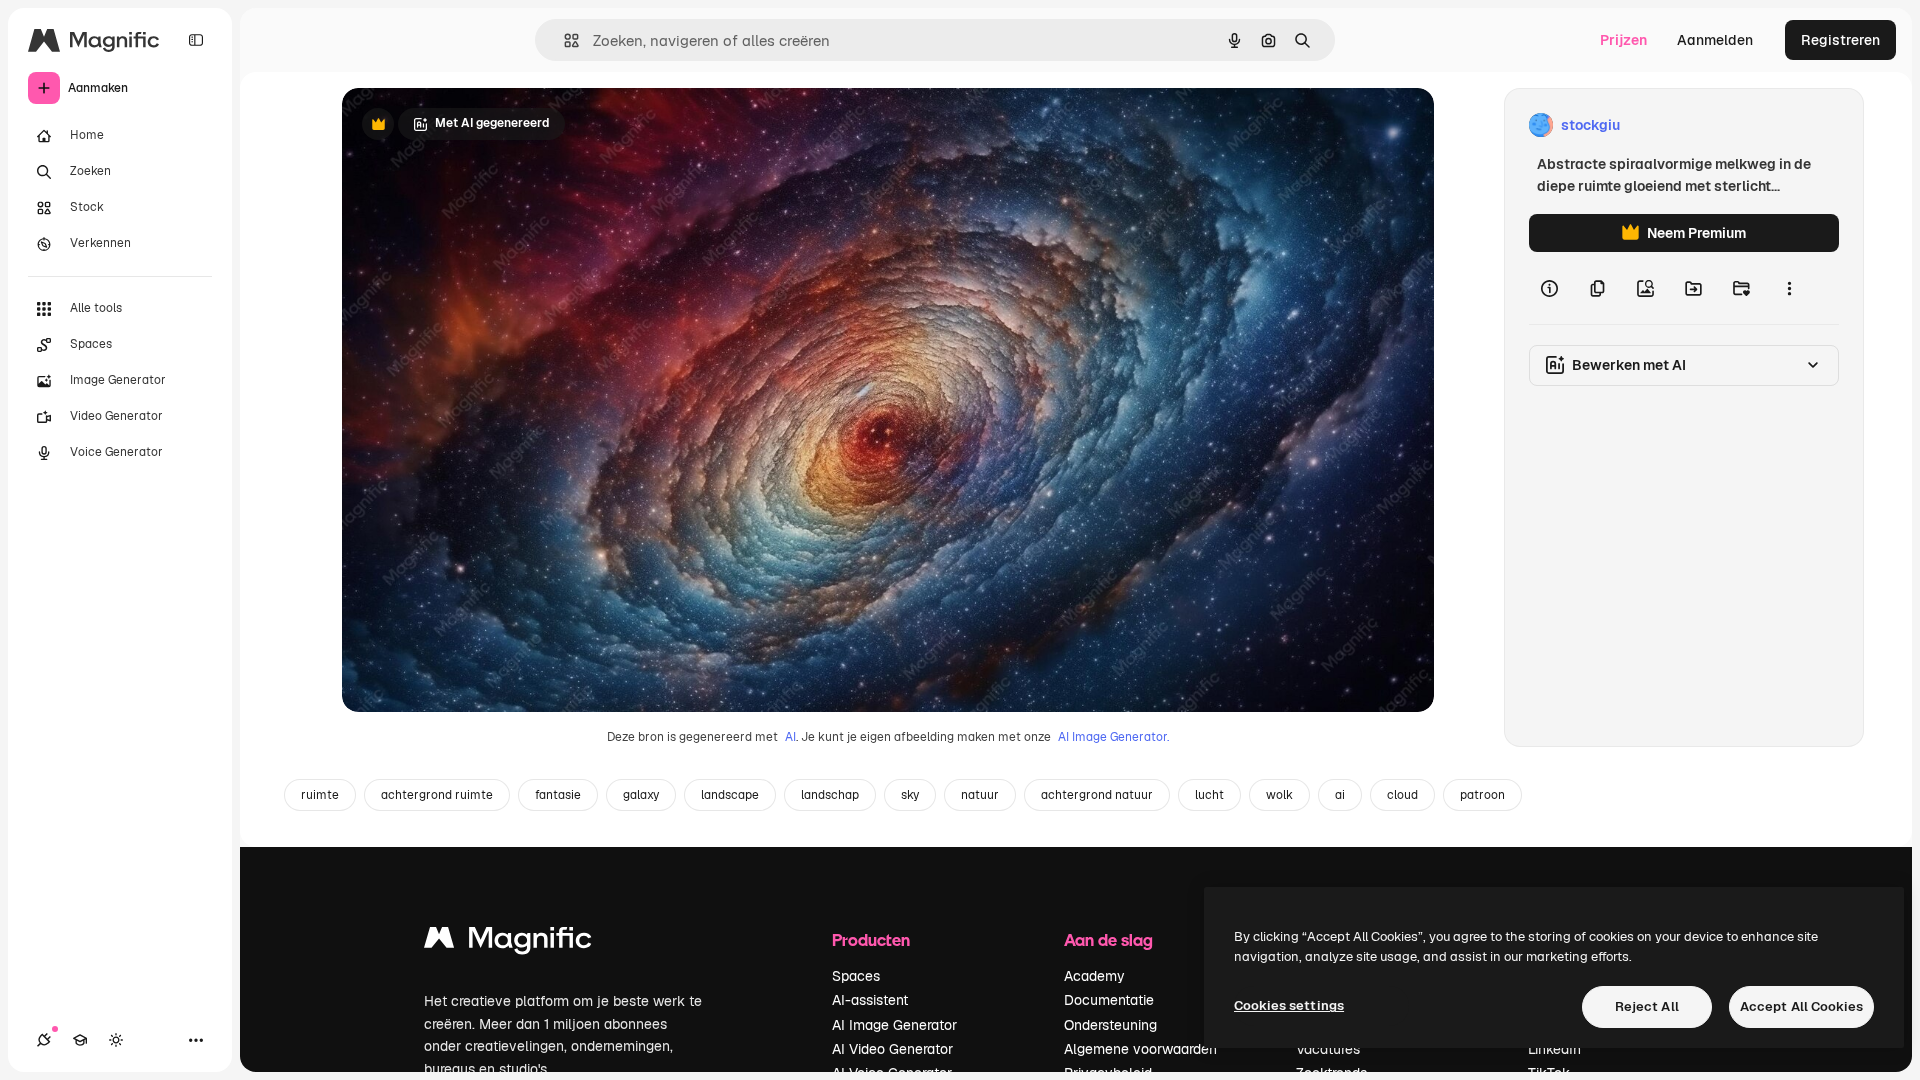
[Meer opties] (1789, 288)
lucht (1209, 795)
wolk (1279, 795)
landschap (830, 795)
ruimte (320, 795)
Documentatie (1109, 1000)
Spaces (856, 976)
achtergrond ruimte (437, 795)
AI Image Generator (894, 1025)
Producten (871, 939)
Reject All (1647, 1006)
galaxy (641, 795)
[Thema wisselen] (116, 1040)
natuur (980, 795)
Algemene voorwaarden (1140, 1049)
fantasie (558, 795)
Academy (1094, 976)
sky (910, 795)
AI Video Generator (892, 1049)
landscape (730, 795)
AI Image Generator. (1113, 737)
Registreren (1840, 40)
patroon (1482, 795)
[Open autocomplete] (563, 40)
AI (790, 737)
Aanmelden (1715, 40)
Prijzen (1623, 40)
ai (1340, 795)
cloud (1402, 795)
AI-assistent (870, 1000)
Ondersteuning (1110, 1025)
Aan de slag (1108, 939)
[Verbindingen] (44, 1040)
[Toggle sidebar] (196, 40)
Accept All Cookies (1801, 1006)
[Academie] (80, 1040)
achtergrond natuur (1097, 795)
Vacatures (1328, 1049)
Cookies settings (1289, 1005)
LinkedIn (1554, 1049)
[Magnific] (508, 942)
